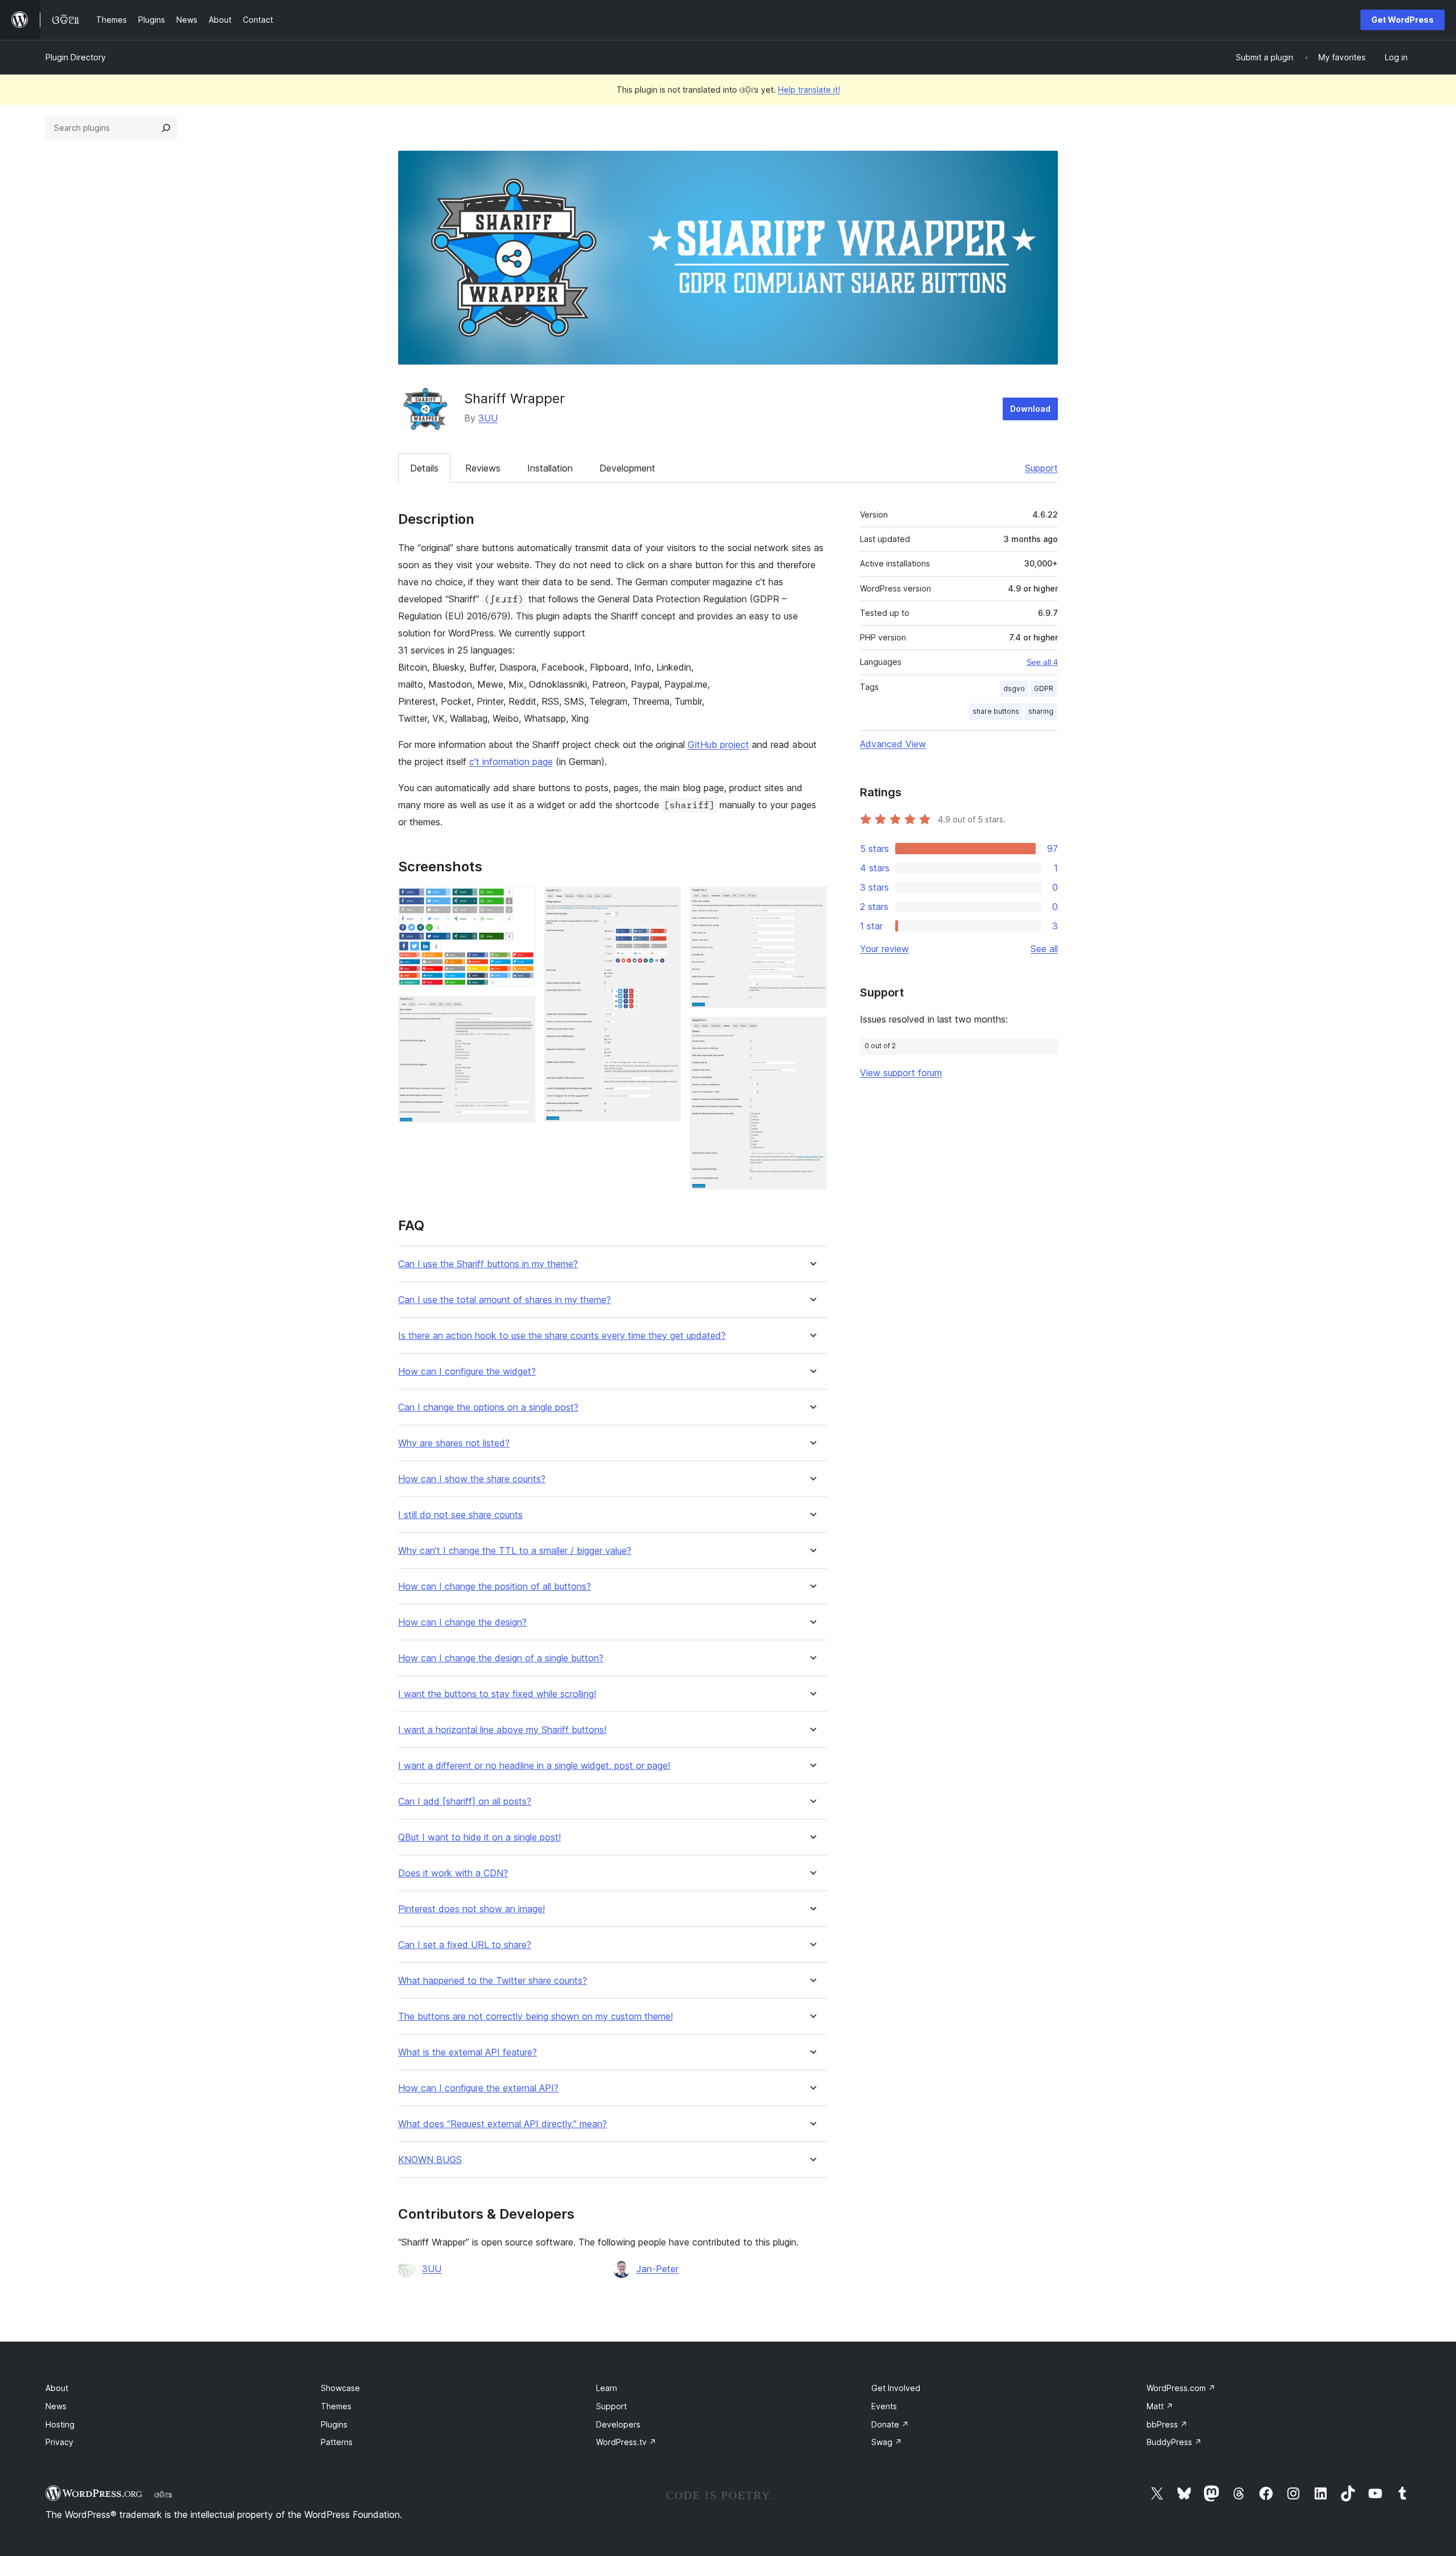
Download (1030, 409)
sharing (1041, 711)
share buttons (996, 711)
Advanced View (893, 744)
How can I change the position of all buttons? (495, 1587)
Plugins (334, 2424)
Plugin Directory (76, 57)
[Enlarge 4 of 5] (812, 902)
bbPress (1167, 2424)
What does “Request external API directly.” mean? (502, 2124)
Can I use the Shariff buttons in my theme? (488, 1264)
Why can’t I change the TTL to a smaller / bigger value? (515, 1551)
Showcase (340, 2388)
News (56, 2406)
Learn (607, 2388)
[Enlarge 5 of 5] (812, 1032)
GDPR (1044, 688)
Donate (890, 2424)
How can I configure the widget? (467, 1372)
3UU (488, 418)
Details (424, 468)
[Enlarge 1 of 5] (520, 902)
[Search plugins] (166, 128)
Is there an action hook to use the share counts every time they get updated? (562, 1336)
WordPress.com (1181, 2388)
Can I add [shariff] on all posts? (465, 1802)
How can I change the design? (462, 1622)
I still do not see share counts (460, 1515)
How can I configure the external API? (478, 2088)
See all (1044, 949)
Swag (887, 2442)
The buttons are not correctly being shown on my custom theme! (535, 2017)
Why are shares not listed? (454, 1443)
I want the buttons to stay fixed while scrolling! (497, 1694)
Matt (1160, 2406)
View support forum (901, 1073)
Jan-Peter (657, 2269)
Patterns (337, 2442)
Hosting (60, 2424)
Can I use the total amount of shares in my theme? (504, 1300)
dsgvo (1014, 688)
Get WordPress (1403, 20)
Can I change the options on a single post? (488, 1407)
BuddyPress (1174, 2442)
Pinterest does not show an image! (471, 1909)
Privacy (59, 2442)
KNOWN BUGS (430, 2160)
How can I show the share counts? (472, 1479)
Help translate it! (809, 90)
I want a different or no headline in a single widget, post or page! (534, 1766)
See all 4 (1042, 662)
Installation (550, 468)
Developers (618, 2424)
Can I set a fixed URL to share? (465, 1945)
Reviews (483, 468)
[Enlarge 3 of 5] (665, 902)
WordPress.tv (626, 2442)
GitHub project (718, 745)
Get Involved (896, 2388)
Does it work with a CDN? (453, 1873)
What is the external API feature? (468, 2052)
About (57, 2388)
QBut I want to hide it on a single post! (479, 1837)
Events (884, 2406)
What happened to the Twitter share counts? (493, 1981)
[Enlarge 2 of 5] (520, 1011)
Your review (884, 949)
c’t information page (511, 762)
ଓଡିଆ (163, 2495)
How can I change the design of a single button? (501, 1658)
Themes (336, 2406)
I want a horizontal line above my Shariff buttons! (502, 1730)
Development (627, 468)
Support (1041, 468)
